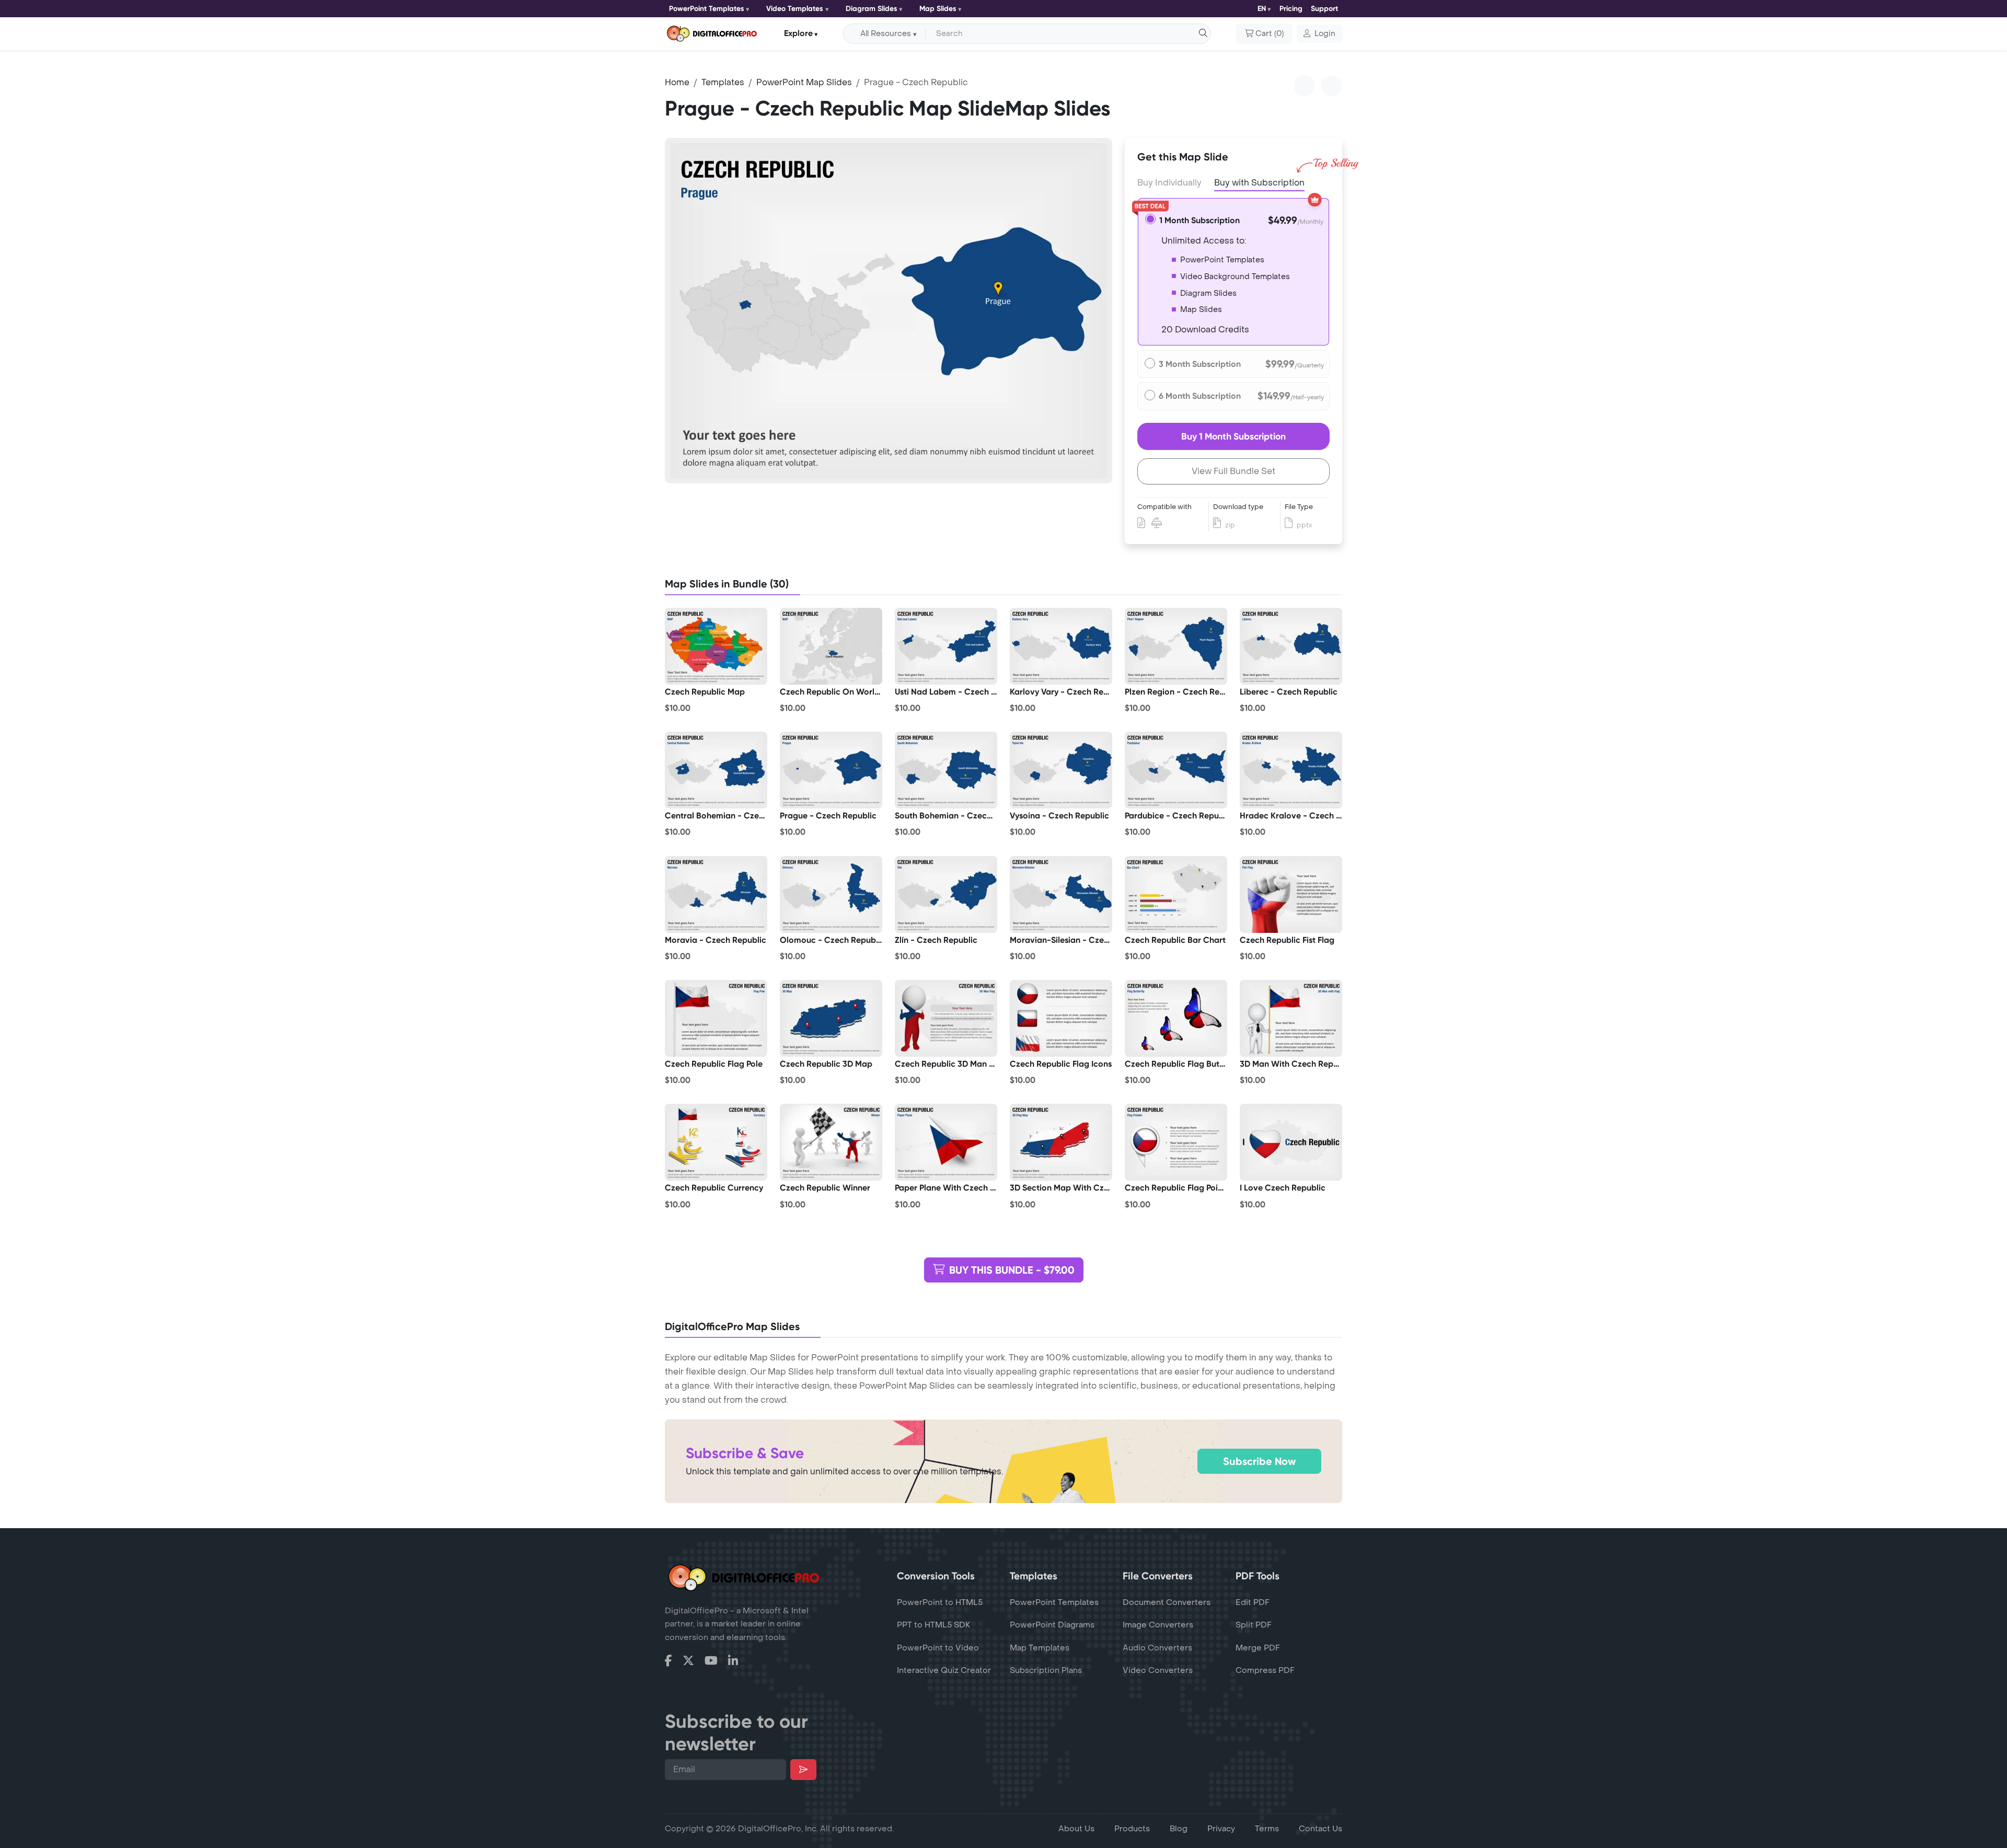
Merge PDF (1258, 1648)
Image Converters (1158, 1625)
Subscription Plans (1046, 1670)
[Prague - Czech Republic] (831, 770)
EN (1262, 9)
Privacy (1221, 1829)
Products (1132, 1829)
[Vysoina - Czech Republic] (1061, 770)
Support (1324, 9)
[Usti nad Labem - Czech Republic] (946, 646)
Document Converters (1167, 1602)
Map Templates (1040, 1648)
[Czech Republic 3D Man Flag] (946, 1018)
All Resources (886, 34)
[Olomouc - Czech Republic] (831, 894)
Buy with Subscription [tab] (1259, 183)
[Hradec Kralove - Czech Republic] (1291, 770)
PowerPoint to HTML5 (940, 1602)
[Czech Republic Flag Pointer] (1176, 1142)
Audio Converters (1157, 1648)
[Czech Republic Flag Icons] (1061, 1018)
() (1270, 34)
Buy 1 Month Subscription (1233, 436)
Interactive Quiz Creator (944, 1670)
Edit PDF (1253, 1602)
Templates (723, 82)
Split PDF (1254, 1625)
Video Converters (1158, 1670)
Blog (1179, 1829)
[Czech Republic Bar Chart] (1176, 894)
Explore (798, 33)
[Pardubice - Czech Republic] (1176, 770)
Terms (1267, 1829)
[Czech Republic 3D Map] (831, 1018)
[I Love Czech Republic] (1291, 1142)
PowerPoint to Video (938, 1648)
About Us (1076, 1829)
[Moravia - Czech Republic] (716, 894)
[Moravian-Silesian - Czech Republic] (1061, 894)
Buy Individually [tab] (1169, 183)
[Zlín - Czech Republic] (946, 894)
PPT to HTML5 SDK (934, 1625)
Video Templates (795, 9)
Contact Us (1320, 1829)
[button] (1319, 34)
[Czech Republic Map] (716, 646)
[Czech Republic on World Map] (831, 646)
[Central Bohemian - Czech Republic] (716, 770)
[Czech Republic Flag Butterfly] (1176, 1018)
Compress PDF (1265, 1670)
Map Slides (938, 9)
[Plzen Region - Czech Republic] (1176, 646)
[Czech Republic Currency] (716, 1142)
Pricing (1291, 9)
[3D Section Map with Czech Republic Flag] (1061, 1142)
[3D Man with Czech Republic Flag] (1291, 1018)
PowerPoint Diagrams (1052, 1625)
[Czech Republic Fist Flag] (1291, 894)
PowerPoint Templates (707, 9)
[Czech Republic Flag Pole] (716, 1018)
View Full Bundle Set (1233, 471)
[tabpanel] (889, 311)
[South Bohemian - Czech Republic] (946, 770)
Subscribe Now (1259, 1461)
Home (677, 82)
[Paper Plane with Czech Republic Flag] (946, 1142)
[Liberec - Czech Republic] (1291, 646)
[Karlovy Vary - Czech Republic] (1061, 646)
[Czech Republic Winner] (831, 1142)
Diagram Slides (872, 9)
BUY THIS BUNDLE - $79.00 (1012, 1270)
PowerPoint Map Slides (804, 82)
